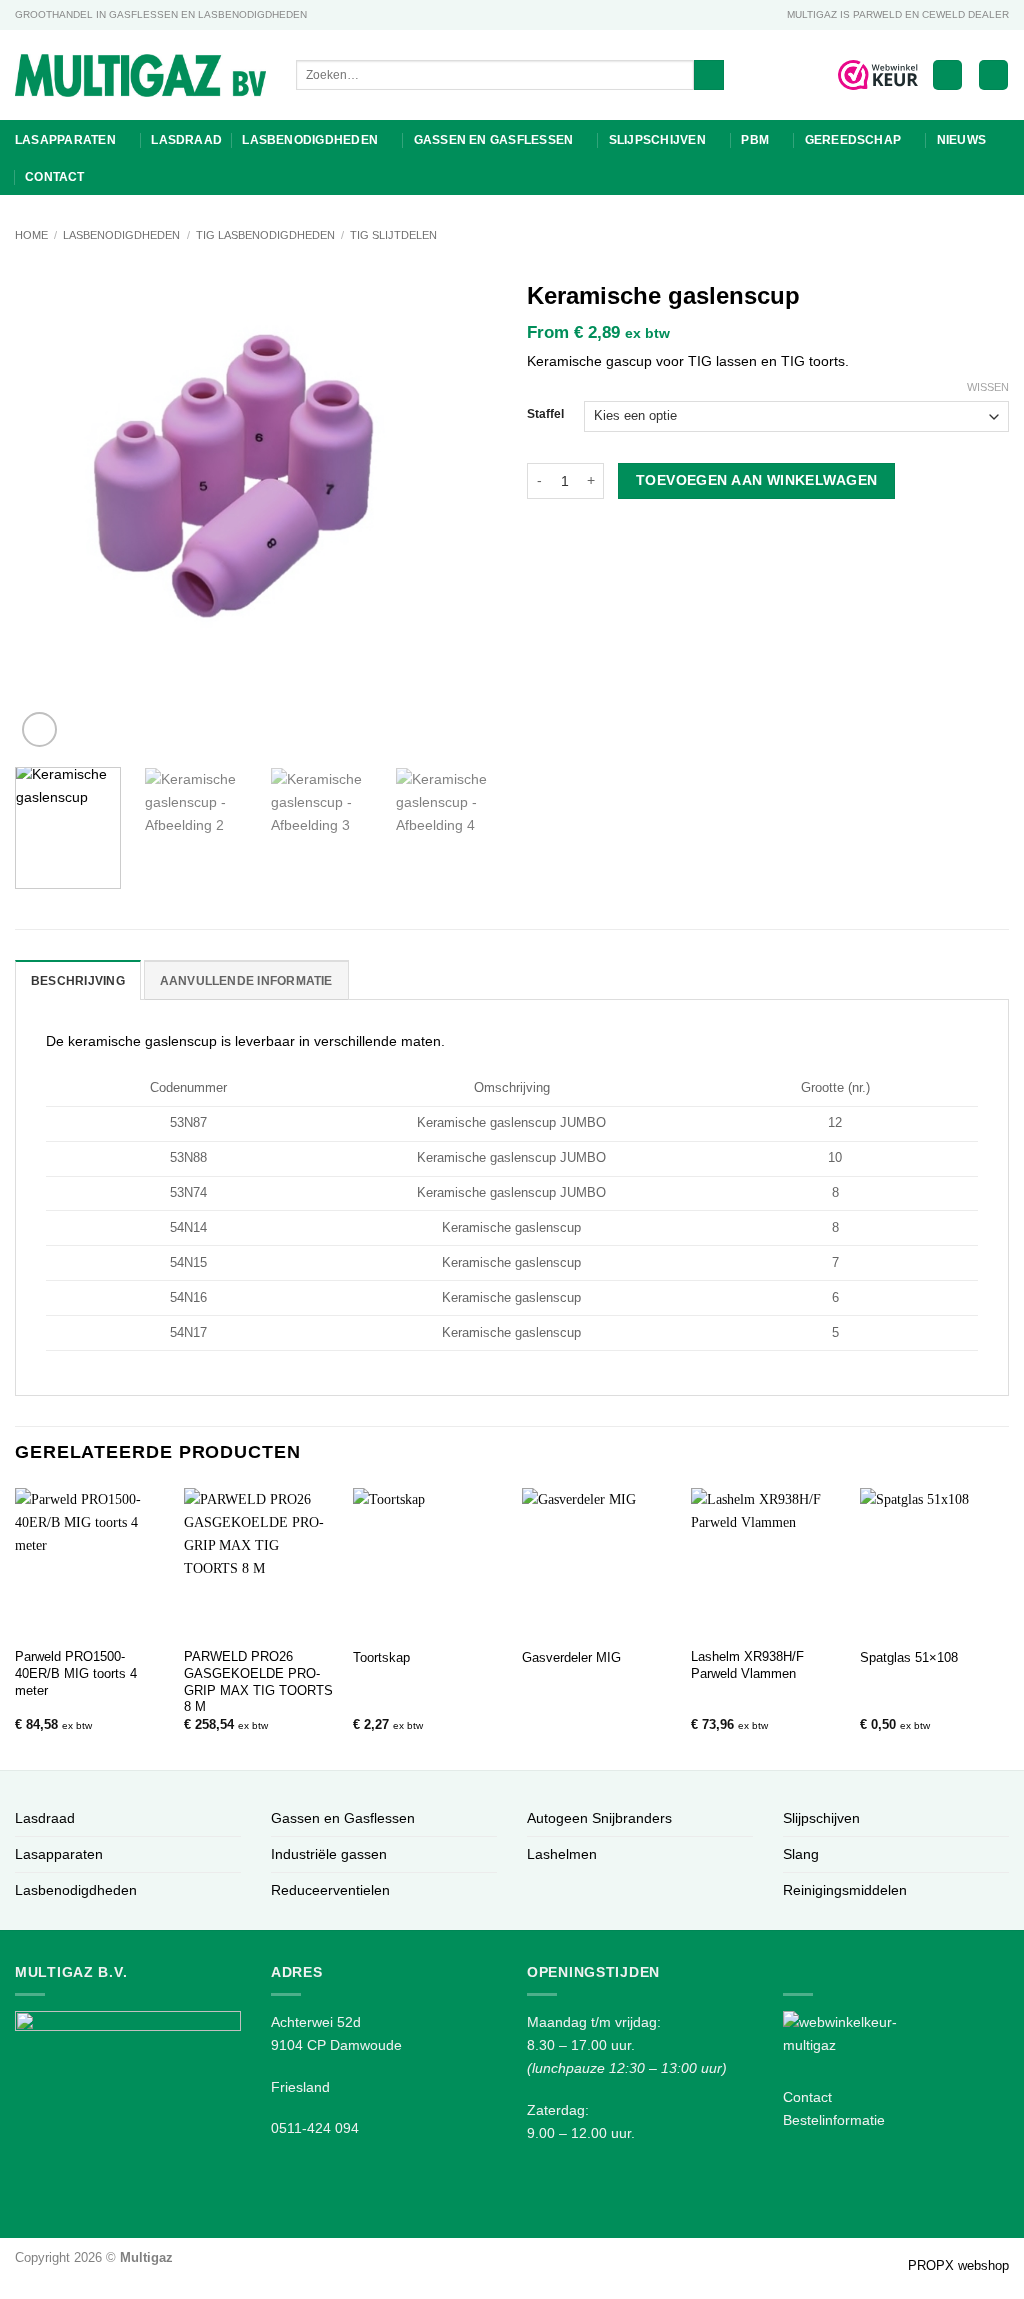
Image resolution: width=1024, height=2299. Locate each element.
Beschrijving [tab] (78, 981)
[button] (947, 75)
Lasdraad (186, 140)
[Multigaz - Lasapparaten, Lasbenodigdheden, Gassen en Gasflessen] (140, 75)
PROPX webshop (958, 2265)
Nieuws (961, 140)
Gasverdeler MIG (571, 1657)
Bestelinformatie (834, 2120)
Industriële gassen (329, 1854)
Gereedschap (853, 140)
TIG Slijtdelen (393, 235)
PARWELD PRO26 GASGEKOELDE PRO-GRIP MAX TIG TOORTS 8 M (258, 1681)
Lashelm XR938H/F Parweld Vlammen (747, 1665)
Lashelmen (562, 1854)
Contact (55, 177)
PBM (755, 140)
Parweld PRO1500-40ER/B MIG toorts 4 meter (76, 1673)
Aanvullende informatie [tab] (246, 981)
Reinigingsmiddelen (845, 1890)
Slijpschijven (657, 140)
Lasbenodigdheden (310, 140)
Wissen (988, 387)
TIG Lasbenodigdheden (265, 235)
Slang (801, 1854)
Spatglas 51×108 (909, 1657)
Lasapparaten (65, 140)
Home (31, 235)
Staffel (545, 414)
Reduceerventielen (330, 1890)
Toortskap (381, 1657)
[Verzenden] (709, 75)
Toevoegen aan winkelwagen (756, 480)
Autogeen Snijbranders (599, 1818)
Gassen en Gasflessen (494, 140)
